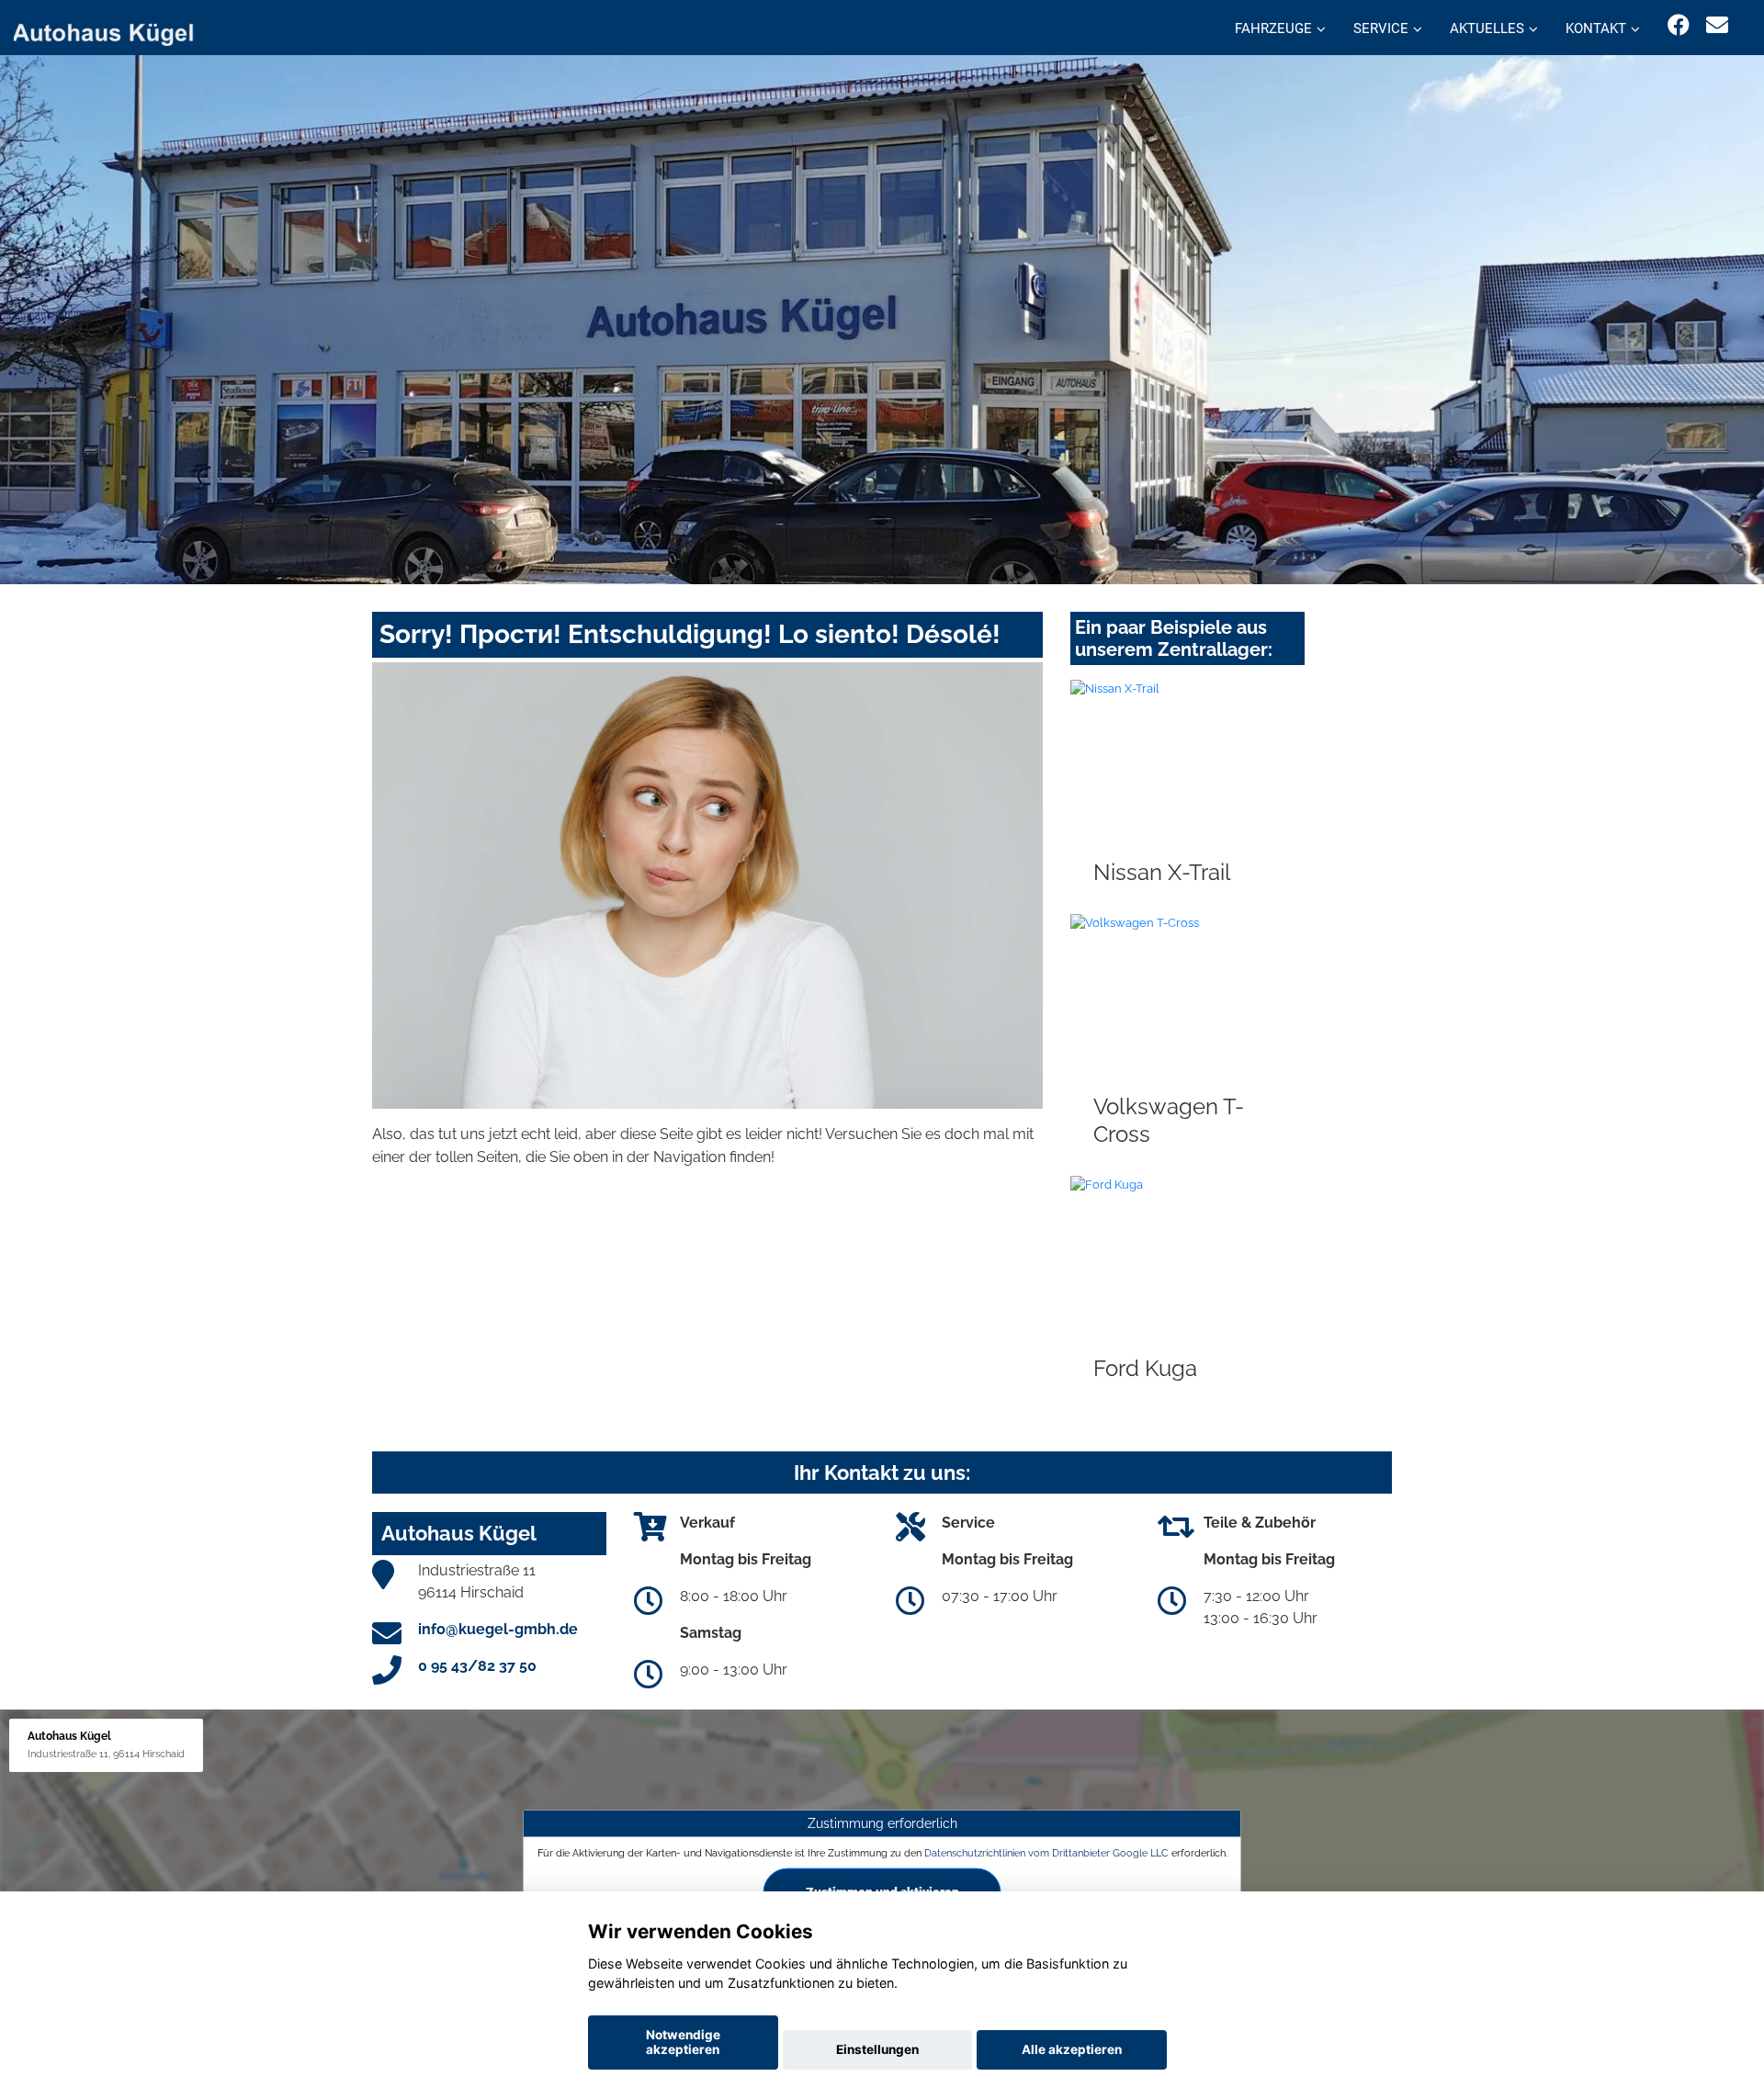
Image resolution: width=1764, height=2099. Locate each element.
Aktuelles (1487, 28)
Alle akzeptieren (1072, 2049)
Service (1381, 28)
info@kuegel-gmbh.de (498, 1629)
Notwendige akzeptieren (683, 2042)
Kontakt (1596, 28)
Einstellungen (877, 2049)
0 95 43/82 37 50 (477, 1666)
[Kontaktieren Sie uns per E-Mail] (1717, 25)
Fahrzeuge (1273, 28)
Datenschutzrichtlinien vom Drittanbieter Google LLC (1046, 1853)
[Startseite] (114, 30)
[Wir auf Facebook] (1679, 25)
